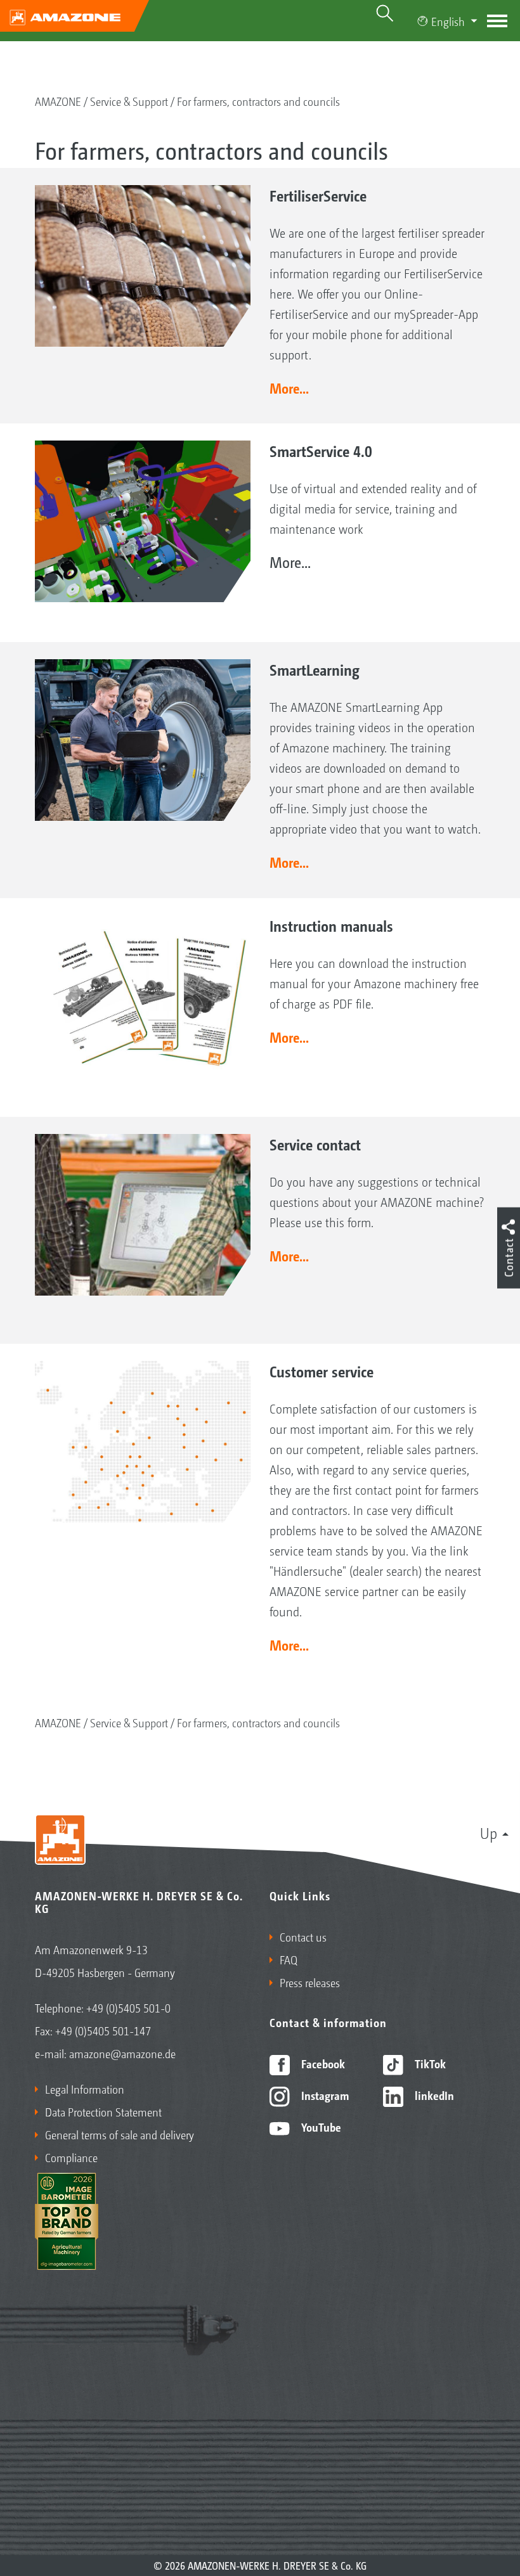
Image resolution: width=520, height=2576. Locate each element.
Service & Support (129, 101)
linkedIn (433, 2095)
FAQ (289, 1959)
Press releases (310, 1982)
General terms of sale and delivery (120, 2134)
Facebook (322, 2063)
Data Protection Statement (103, 2111)
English (448, 21)
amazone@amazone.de (122, 2053)
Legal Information (85, 2089)
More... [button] (289, 388)
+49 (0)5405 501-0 (128, 2007)
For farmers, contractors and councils (258, 101)
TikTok (429, 2063)
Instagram (324, 2095)
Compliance (71, 2157)
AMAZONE (58, 101)
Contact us (303, 1936)
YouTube (320, 2127)
